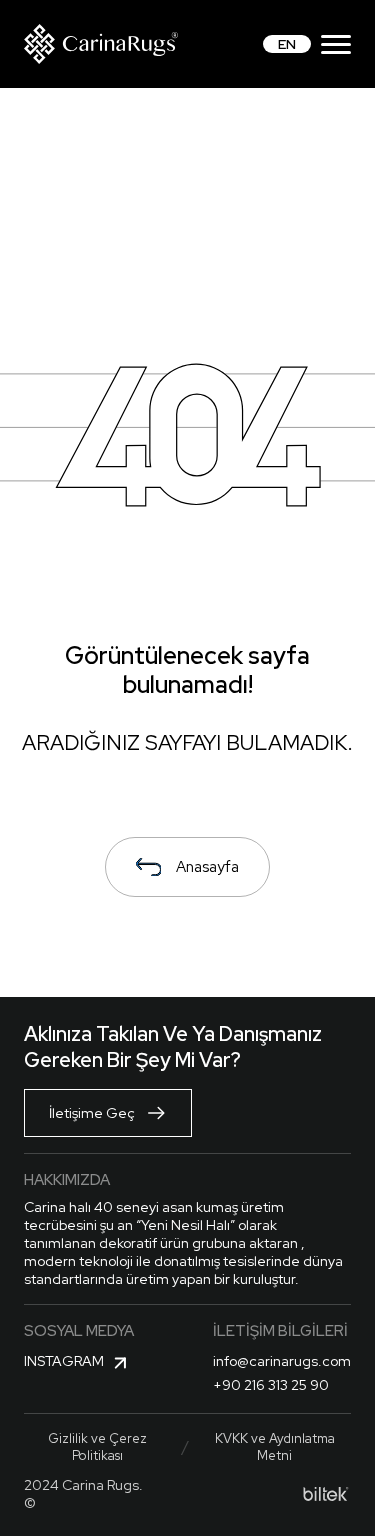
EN (287, 44)
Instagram (64, 1361)
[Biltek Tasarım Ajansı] (326, 1494)
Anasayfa (207, 867)
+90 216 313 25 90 (271, 1385)
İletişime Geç (92, 1113)
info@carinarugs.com (282, 1361)
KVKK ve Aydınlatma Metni (275, 1447)
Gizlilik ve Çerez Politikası (97, 1447)
